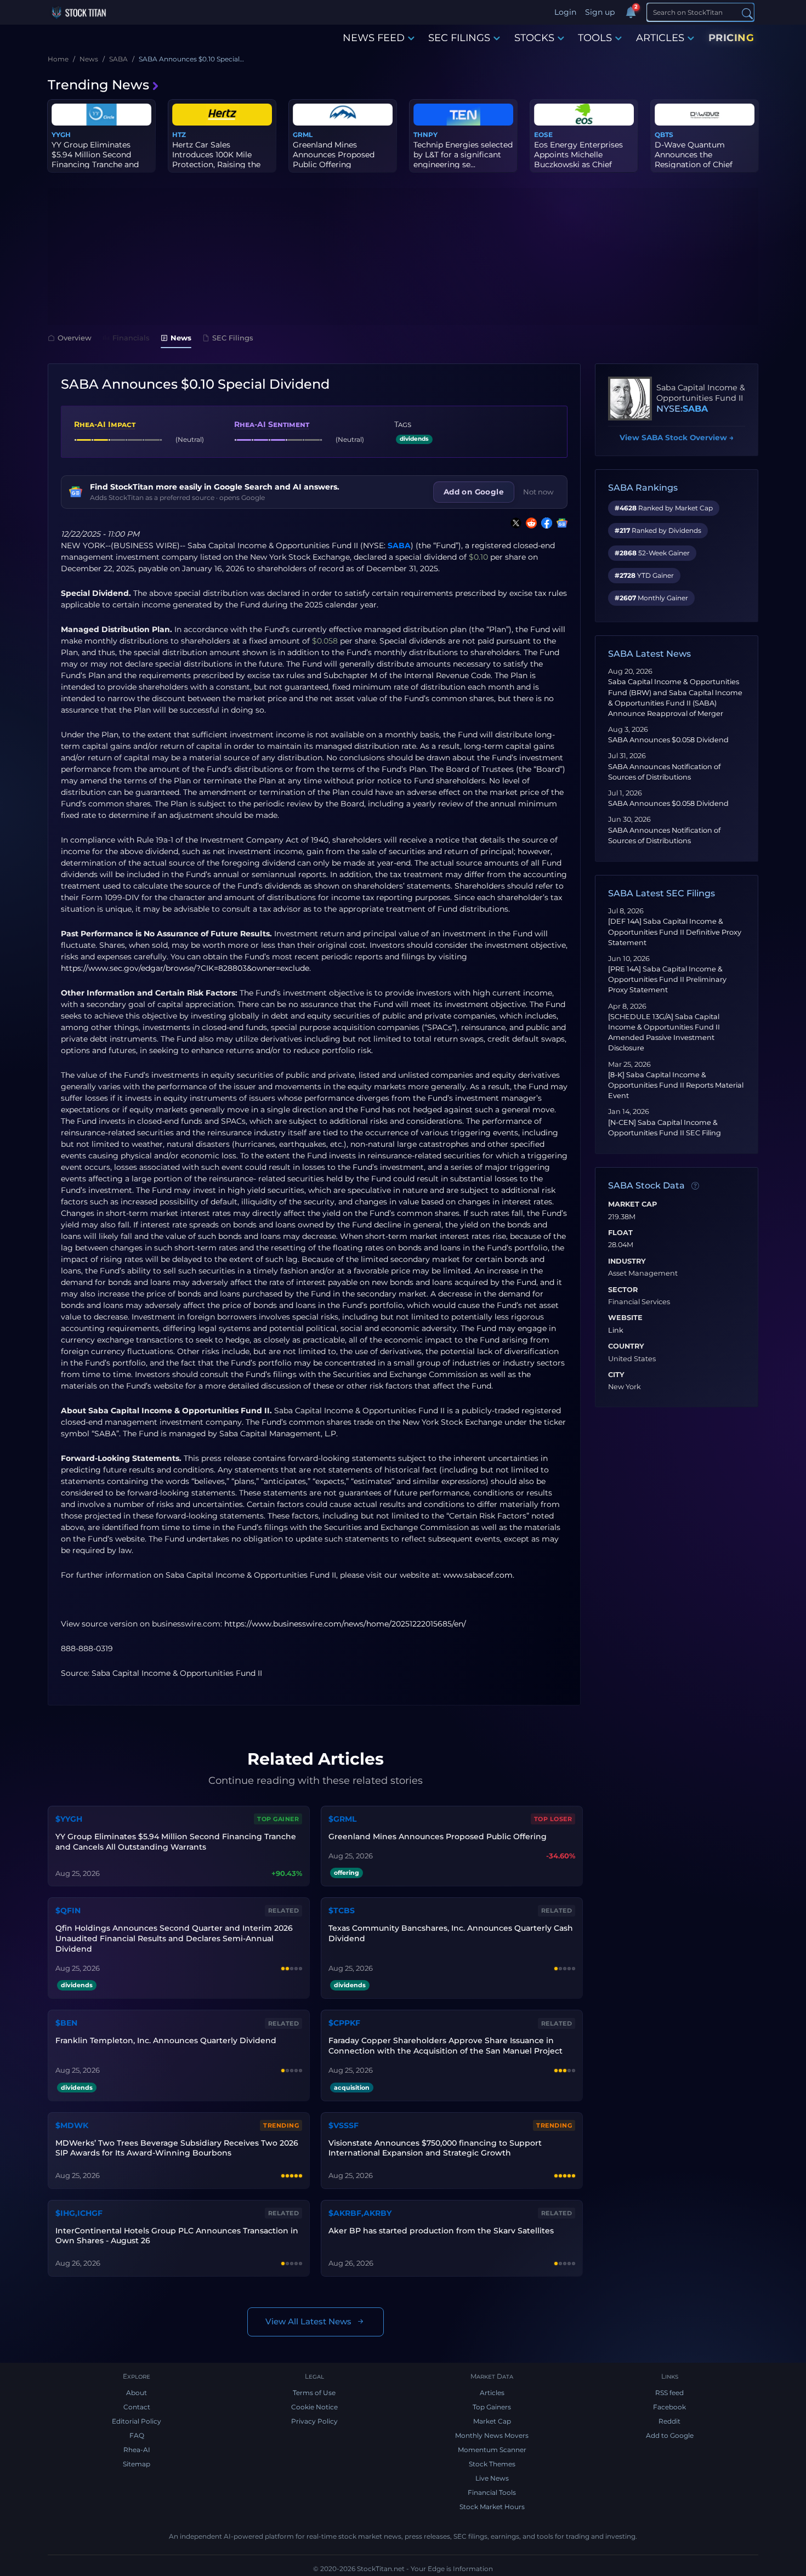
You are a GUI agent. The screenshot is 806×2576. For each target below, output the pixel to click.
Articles (492, 2393)
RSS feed (669, 2393)
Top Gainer (278, 1819)
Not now (538, 492)
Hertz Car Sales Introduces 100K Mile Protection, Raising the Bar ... (216, 160)
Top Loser (553, 1819)
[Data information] (695, 1186)
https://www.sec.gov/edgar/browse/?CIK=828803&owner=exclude (185, 968)
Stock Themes (492, 2464)
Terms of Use (314, 2393)
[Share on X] (514, 523)
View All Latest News (308, 2321)
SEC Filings (233, 338)
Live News (492, 2478)
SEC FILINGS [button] (459, 38)
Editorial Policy (137, 2421)
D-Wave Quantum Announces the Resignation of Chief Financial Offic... (694, 160)
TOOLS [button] (595, 38)
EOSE (543, 135)
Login (565, 12)
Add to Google (670, 2435)
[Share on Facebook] (544, 523)
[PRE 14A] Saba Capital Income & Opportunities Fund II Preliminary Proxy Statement (667, 979)
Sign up (600, 12)
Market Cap (632, 1204)
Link (616, 1330)
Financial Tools (492, 2492)
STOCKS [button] (534, 38)
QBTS (664, 135)
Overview (75, 338)
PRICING (731, 38)
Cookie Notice (314, 2407)
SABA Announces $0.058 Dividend (668, 740)
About (137, 2393)
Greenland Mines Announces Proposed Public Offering (334, 155)
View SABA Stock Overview (677, 437)
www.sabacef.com (478, 1575)
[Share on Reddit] (529, 523)
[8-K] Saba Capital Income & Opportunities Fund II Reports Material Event (676, 1085)
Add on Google (474, 492)
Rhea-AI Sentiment (272, 424)
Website (625, 1318)
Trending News (98, 85)
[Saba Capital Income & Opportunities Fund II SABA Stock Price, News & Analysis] (630, 399)
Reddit (669, 2421)
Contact (137, 2407)
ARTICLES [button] (660, 38)
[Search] (747, 13)
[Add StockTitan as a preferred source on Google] (560, 523)
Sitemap (137, 2464)
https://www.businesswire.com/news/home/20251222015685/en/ (345, 1624)
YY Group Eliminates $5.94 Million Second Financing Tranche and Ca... (95, 160)
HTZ (179, 135)
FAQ (137, 2435)
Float (620, 1233)
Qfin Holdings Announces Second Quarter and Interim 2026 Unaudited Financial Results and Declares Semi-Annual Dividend (174, 1938)
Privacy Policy (314, 2421)
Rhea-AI (137, 2450)
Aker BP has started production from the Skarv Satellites (441, 2231)
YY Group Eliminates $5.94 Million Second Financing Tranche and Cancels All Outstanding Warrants (176, 1842)
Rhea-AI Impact (105, 424)
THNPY (425, 135)
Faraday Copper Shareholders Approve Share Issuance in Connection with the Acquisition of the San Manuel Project (445, 2046)
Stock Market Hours (492, 2507)
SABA (399, 545)
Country (626, 1346)
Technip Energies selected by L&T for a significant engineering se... (463, 155)
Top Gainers (492, 2407)
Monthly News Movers (492, 2435)
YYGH (61, 135)
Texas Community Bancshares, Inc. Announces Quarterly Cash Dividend (451, 1933)
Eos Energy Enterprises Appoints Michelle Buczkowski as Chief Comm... (578, 160)
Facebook (669, 2407)
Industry (627, 1261)
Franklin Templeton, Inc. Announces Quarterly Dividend (166, 2040)
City (616, 1375)
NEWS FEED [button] (374, 38)
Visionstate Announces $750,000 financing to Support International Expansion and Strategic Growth (435, 2148)
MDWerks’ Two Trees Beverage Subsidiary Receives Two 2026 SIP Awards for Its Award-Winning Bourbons (177, 2148)
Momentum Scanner (492, 2450)
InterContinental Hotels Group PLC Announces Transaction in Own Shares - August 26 (177, 2236)
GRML (303, 135)
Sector (623, 1290)
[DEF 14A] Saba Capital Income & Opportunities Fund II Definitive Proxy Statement (675, 932)
